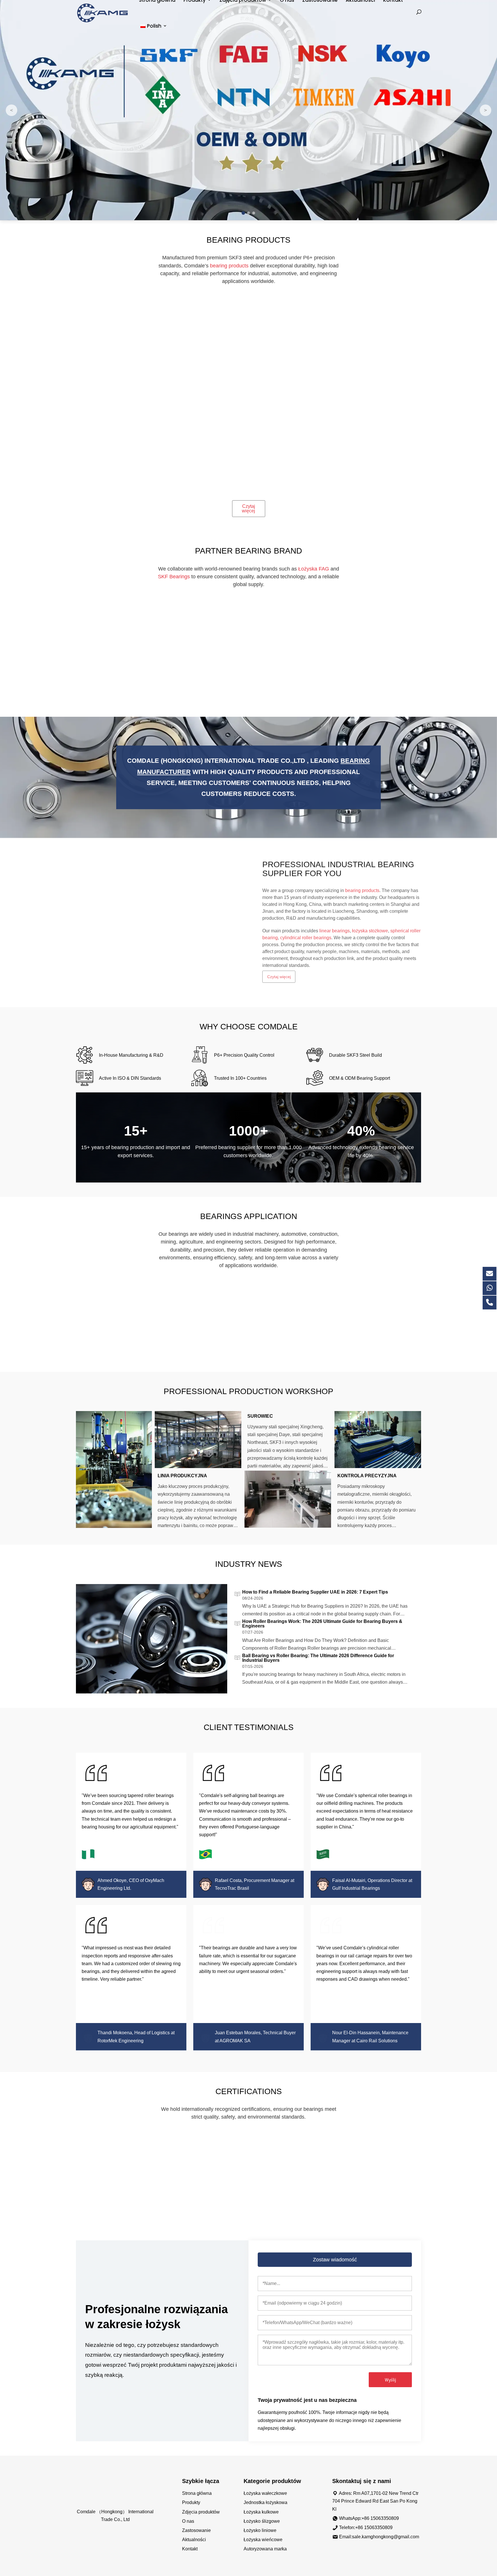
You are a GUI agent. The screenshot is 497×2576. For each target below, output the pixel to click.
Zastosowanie (196, 2530)
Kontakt (190, 2549)
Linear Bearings (293, 381)
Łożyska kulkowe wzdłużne (381, 483)
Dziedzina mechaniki (293, 1344)
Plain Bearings (116, 481)
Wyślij (390, 2380)
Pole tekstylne (116, 1344)
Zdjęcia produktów (201, 2512)
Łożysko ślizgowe (262, 2521)
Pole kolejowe (204, 1344)
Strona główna (197, 2493)
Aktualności (194, 2540)
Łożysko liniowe (260, 2530)
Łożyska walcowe (116, 381)
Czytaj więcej (248, 508)
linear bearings (334, 927)
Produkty (191, 2502)
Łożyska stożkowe (293, 481)
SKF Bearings (174, 577)
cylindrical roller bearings (306, 934)
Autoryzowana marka (265, 2549)
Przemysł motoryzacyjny (381, 1346)
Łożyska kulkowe (261, 2512)
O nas (188, 2521)
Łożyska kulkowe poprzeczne (204, 383)
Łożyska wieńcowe (381, 381)
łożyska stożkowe (370, 927)
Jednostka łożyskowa (265, 2502)
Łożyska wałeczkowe (265, 2493)
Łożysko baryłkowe (204, 481)
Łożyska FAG (314, 569)
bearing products (362, 886)
